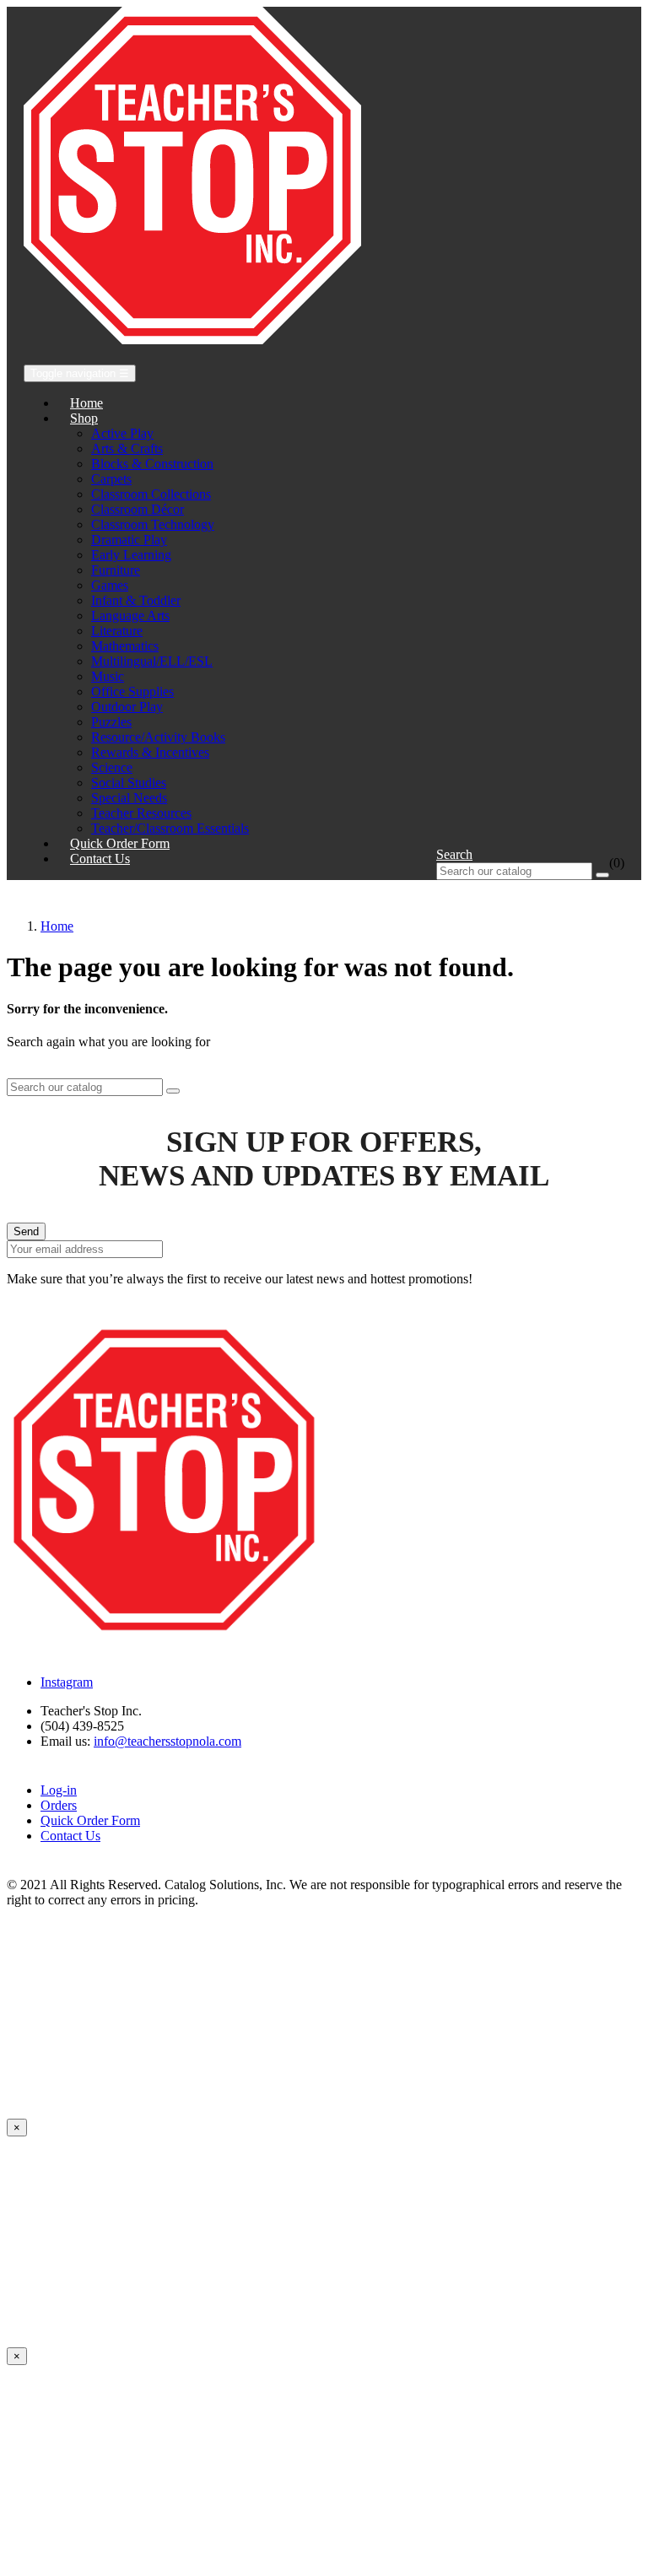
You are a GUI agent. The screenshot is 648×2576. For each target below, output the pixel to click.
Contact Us (70, 1836)
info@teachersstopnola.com (167, 1741)
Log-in (59, 1790)
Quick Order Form (90, 1820)
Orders (59, 1805)
